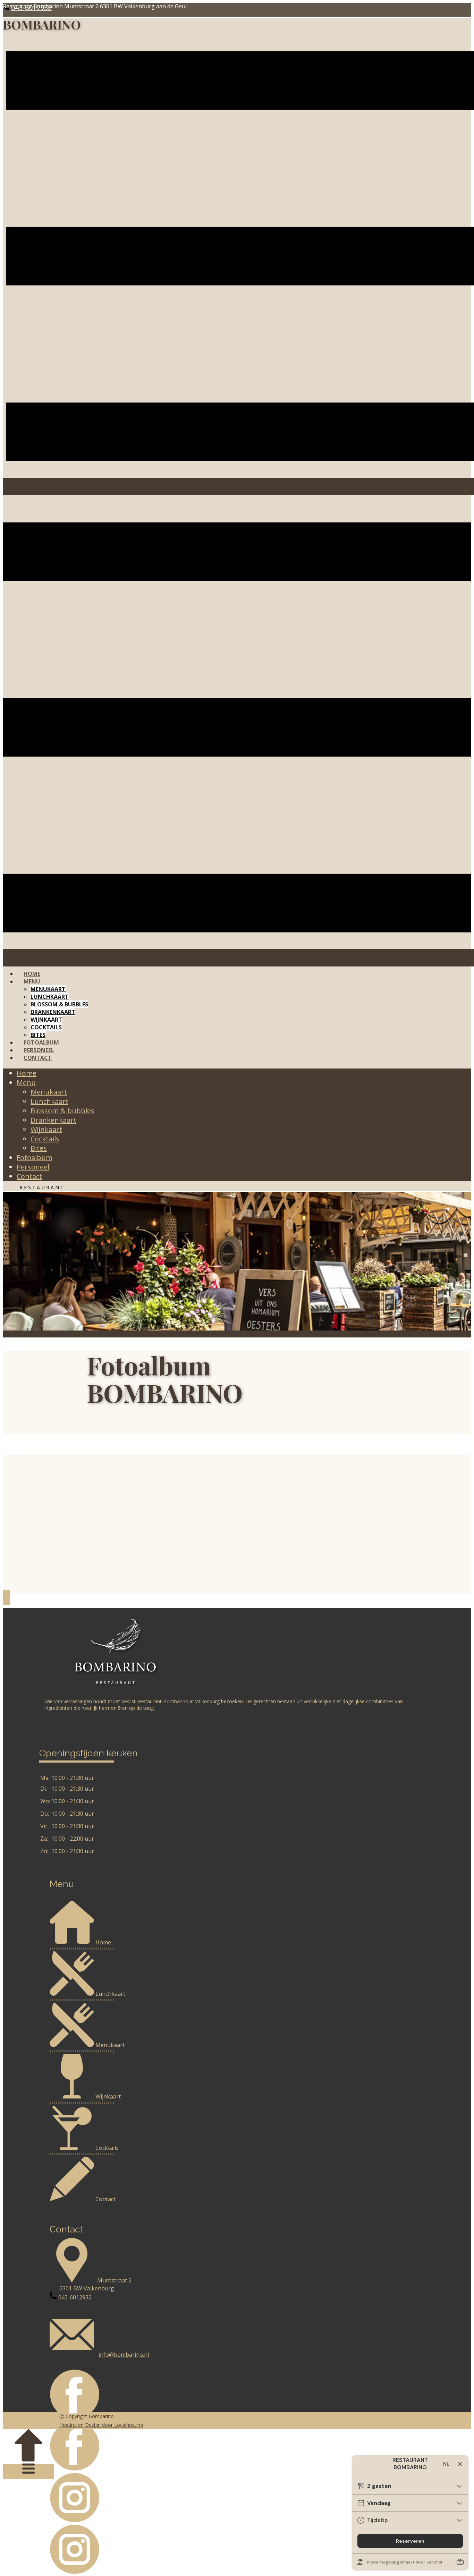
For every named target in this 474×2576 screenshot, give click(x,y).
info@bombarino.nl (124, 2355)
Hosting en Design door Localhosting (101, 2425)
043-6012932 (75, 2297)
